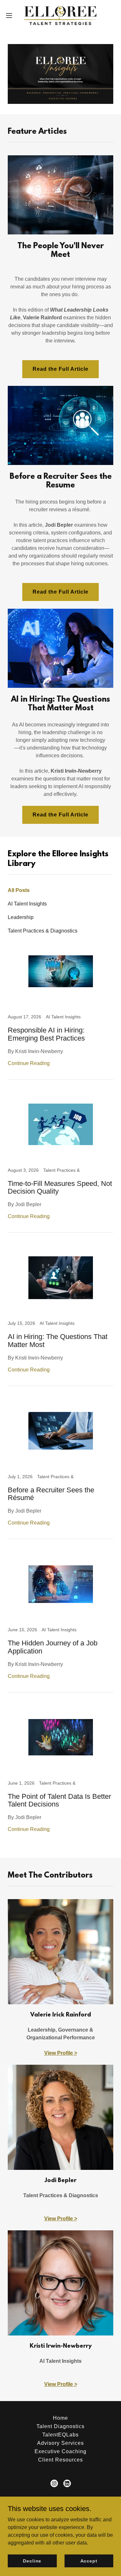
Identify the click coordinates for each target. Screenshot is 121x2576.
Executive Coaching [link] (60, 2451)
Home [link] (60, 2418)
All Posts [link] (19, 890)
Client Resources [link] (60, 2460)
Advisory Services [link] (60, 2443)
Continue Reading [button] (29, 1063)
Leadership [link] (21, 917)
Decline (32, 2561)
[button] (11, 15)
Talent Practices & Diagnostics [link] (43, 931)
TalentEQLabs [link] (60, 2435)
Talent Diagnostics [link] (60, 2426)
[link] (60, 15)
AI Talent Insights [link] (27, 904)
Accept (89, 2561)
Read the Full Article (60, 369)
